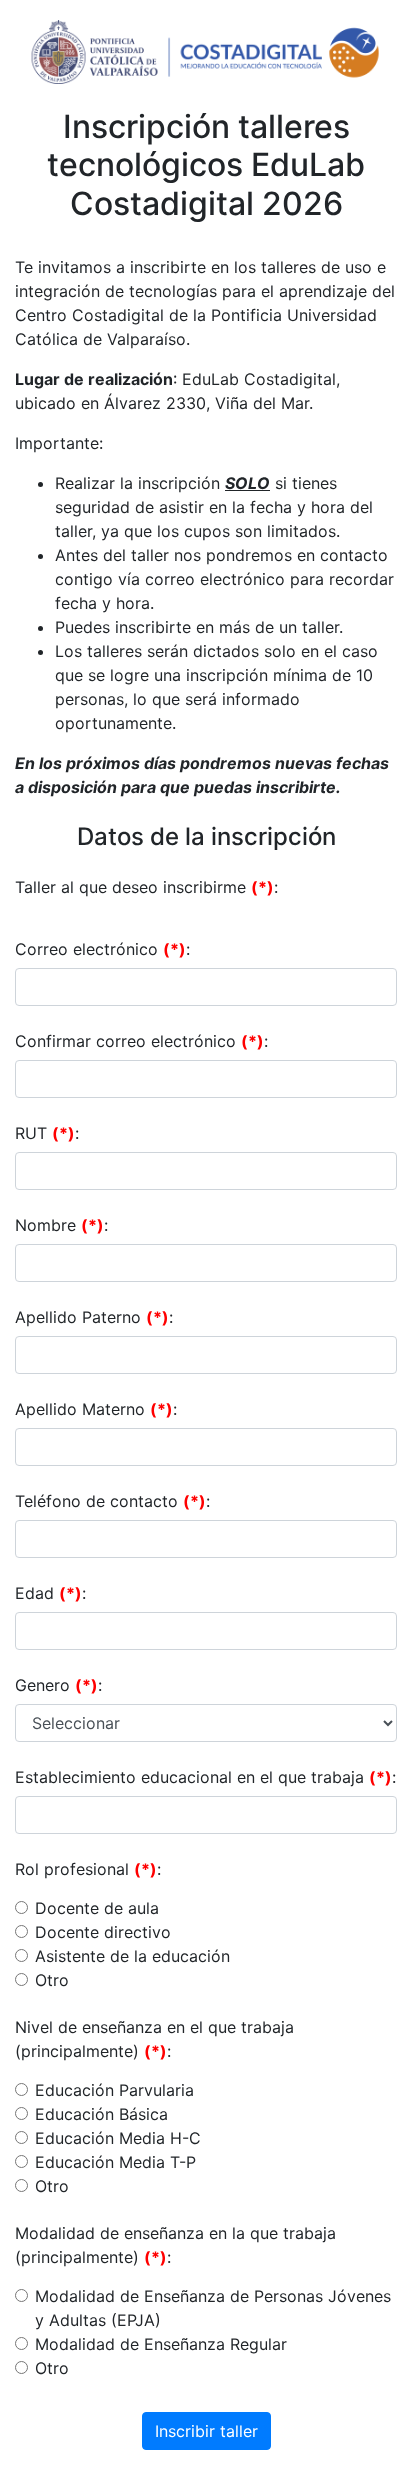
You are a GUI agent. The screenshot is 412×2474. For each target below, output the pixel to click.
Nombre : (61, 1225)
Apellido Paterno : (94, 1317)
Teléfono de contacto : (112, 1501)
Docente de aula (97, 1908)
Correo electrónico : (102, 949)
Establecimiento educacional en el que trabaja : (205, 1777)
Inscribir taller (206, 2431)
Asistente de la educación (132, 1956)
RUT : (47, 1133)
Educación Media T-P (115, 2162)
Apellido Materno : (96, 1409)
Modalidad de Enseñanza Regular (161, 2344)
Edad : (50, 1593)
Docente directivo (103, 1932)
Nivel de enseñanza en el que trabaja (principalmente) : (154, 2039)
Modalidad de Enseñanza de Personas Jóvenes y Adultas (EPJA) (213, 2308)
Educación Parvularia (114, 2090)
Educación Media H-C (118, 2138)
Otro (52, 1980)
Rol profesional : (88, 1869)
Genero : (58, 1685)
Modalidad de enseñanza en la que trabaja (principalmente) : (175, 2245)
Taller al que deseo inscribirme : (146, 887)
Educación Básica (101, 2114)
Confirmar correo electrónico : (141, 1041)
